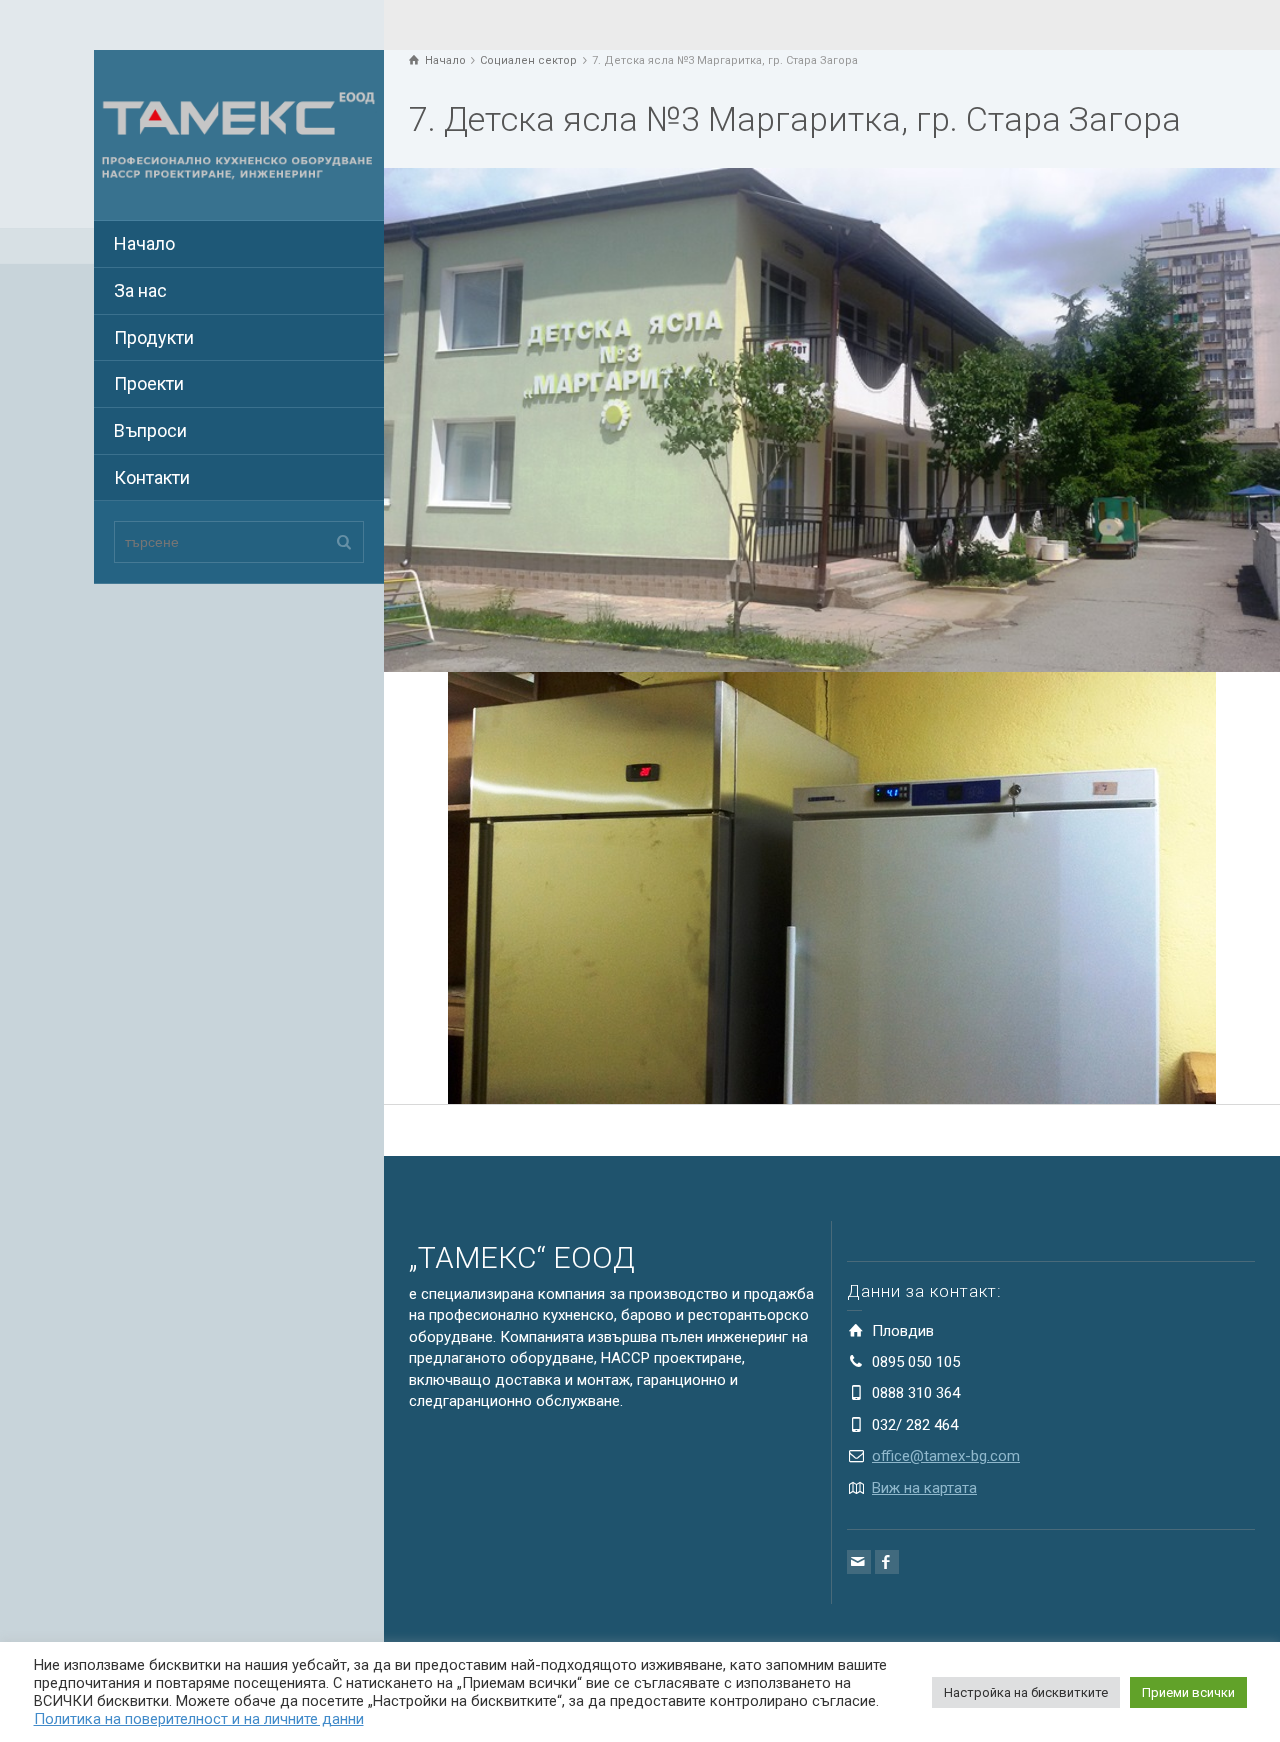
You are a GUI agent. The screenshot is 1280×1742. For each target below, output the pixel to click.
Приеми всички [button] (1188, 1692)
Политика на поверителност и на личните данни (199, 1719)
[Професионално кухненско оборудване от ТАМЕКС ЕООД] (239, 134)
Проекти (149, 383)
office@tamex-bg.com (946, 1456)
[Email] (859, 1562)
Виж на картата (924, 1488)
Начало (144, 243)
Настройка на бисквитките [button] (1026, 1692)
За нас (140, 290)
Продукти (154, 337)
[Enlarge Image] (832, 420)
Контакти (152, 477)
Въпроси (150, 430)
